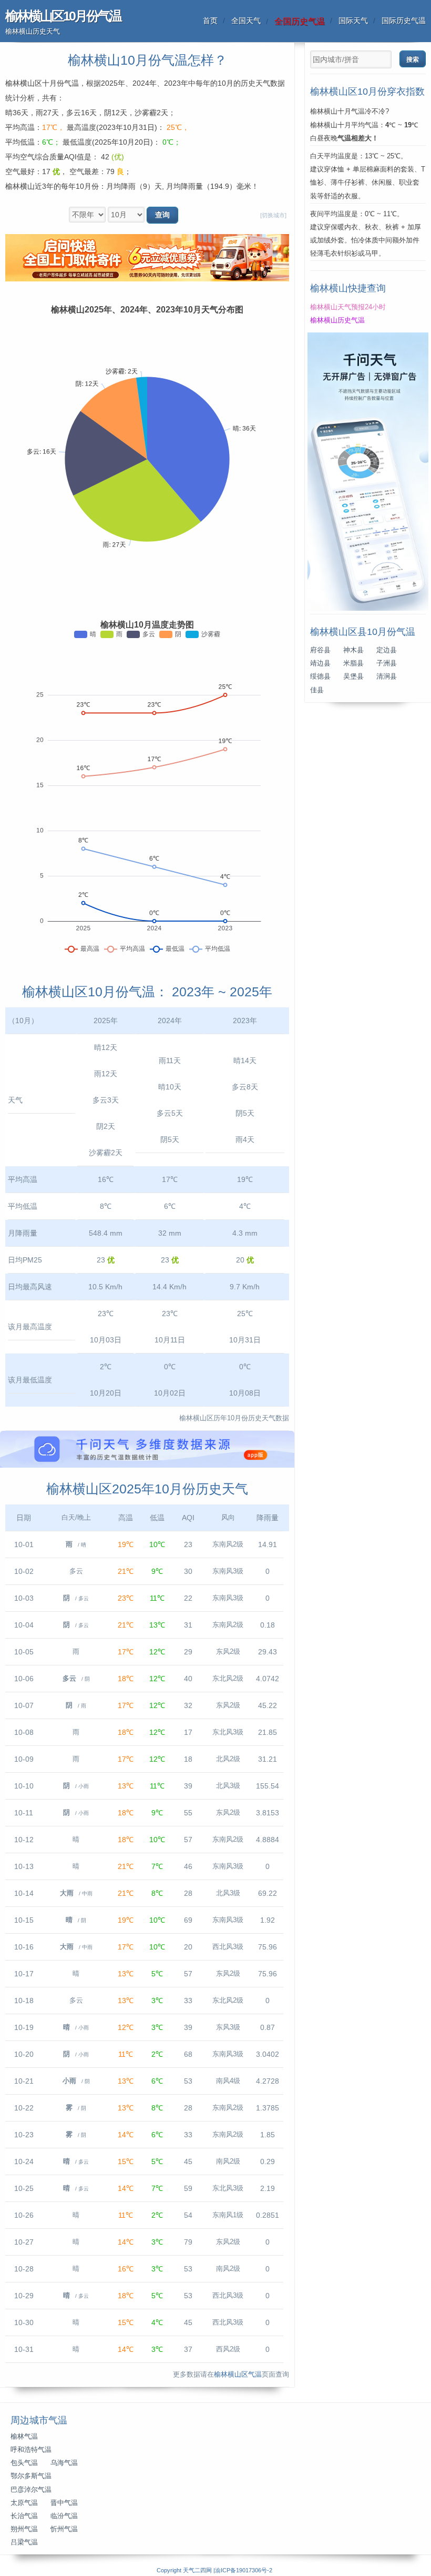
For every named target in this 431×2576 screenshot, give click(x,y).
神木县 (353, 650)
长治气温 (24, 2516)
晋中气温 (64, 2503)
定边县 (387, 650)
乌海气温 (64, 2463)
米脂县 (353, 663)
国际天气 (353, 21)
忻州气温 (64, 2529)
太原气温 (24, 2503)
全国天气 (246, 21)
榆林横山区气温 (238, 2375)
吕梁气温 (24, 2542)
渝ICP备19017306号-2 (244, 2570)
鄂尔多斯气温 (31, 2476)
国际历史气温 (404, 21)
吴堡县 (353, 676)
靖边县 (320, 663)
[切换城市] (273, 215)
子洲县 (387, 663)
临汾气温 (64, 2516)
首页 (210, 21)
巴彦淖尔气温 (31, 2490)
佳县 (317, 690)
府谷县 (320, 650)
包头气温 (24, 2463)
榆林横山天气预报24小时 (348, 307)
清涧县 (387, 676)
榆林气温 (24, 2437)
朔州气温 (24, 2529)
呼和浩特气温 (31, 2450)
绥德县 (320, 676)
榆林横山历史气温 (337, 320)
